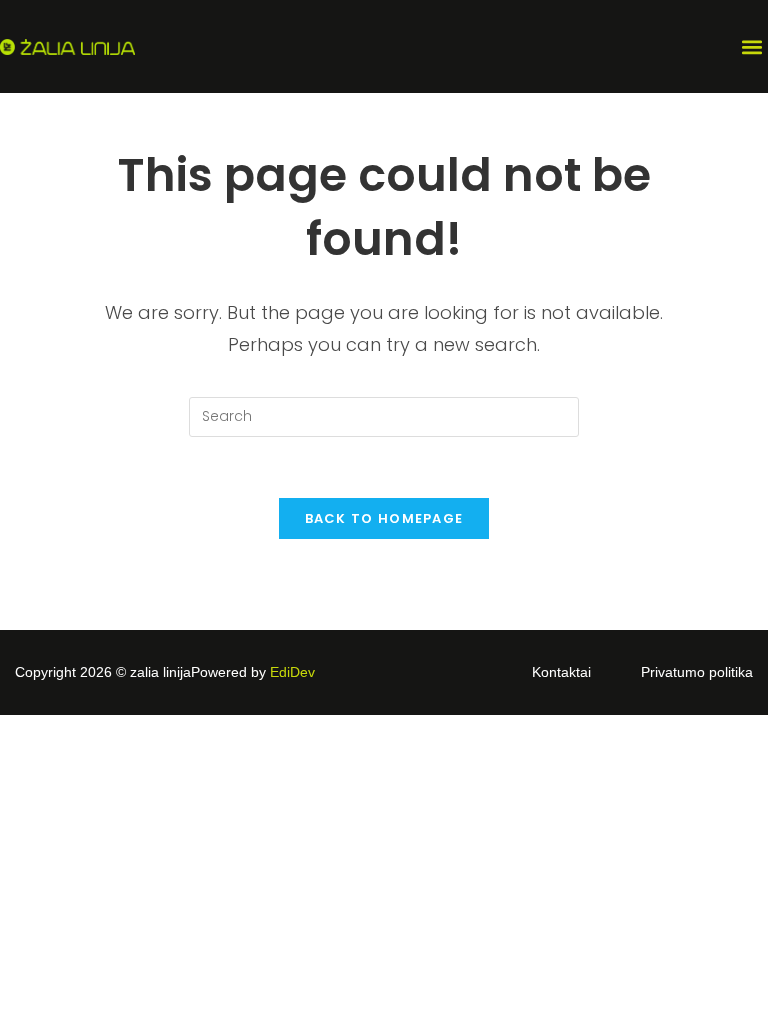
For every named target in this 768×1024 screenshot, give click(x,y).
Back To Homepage (384, 518)
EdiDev (292, 672)
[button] (751, 46)
